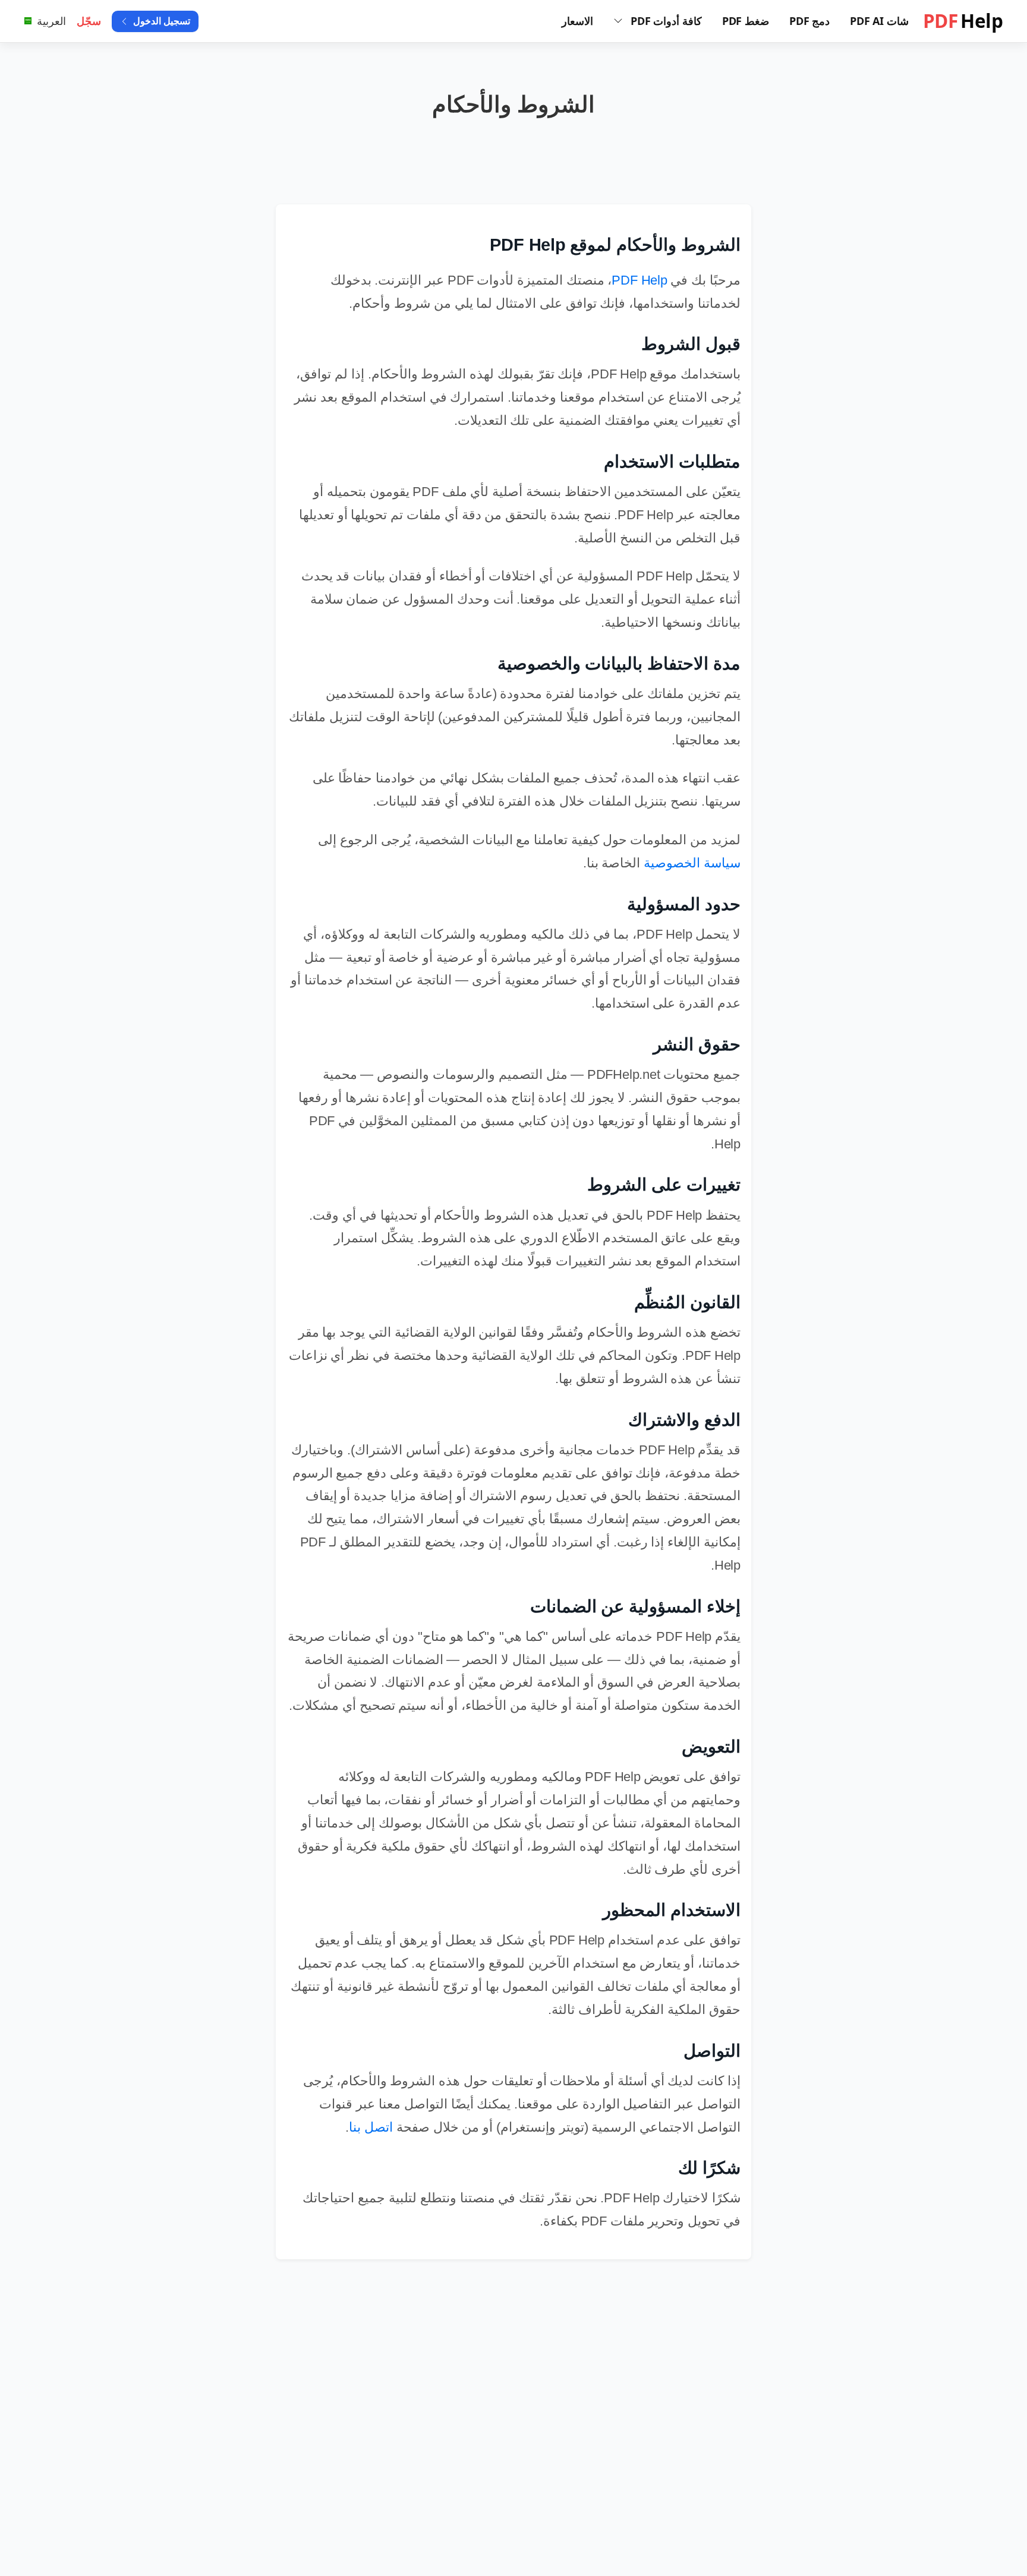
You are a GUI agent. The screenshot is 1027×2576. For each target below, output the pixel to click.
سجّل (89, 21)
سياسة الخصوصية (692, 863)
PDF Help (639, 280)
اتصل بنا (371, 2127)
